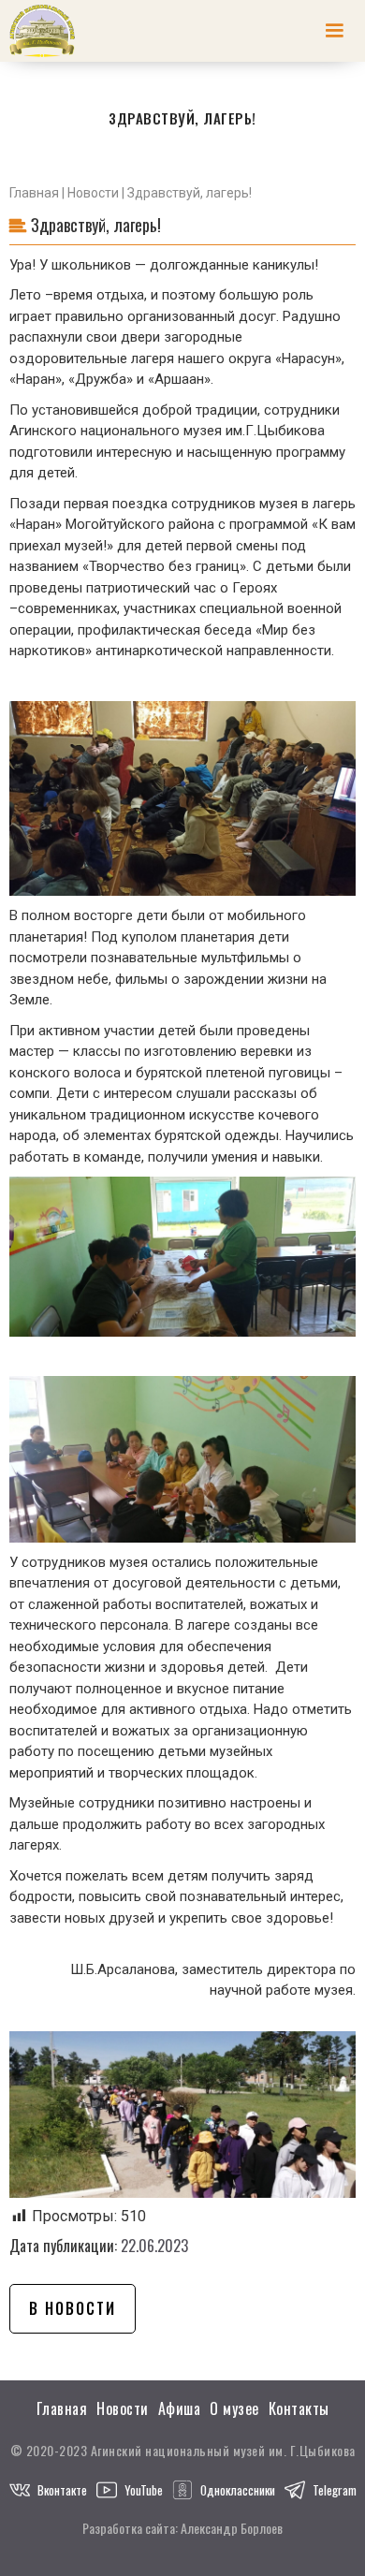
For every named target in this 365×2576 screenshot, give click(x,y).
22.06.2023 (154, 2246)
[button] (334, 31)
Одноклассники (238, 2490)
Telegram (335, 2490)
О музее (234, 2409)
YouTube (144, 2490)
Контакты (299, 2409)
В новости (73, 2308)
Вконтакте (62, 2490)
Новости (93, 193)
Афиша (180, 2409)
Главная (34, 193)
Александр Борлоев (232, 2528)
